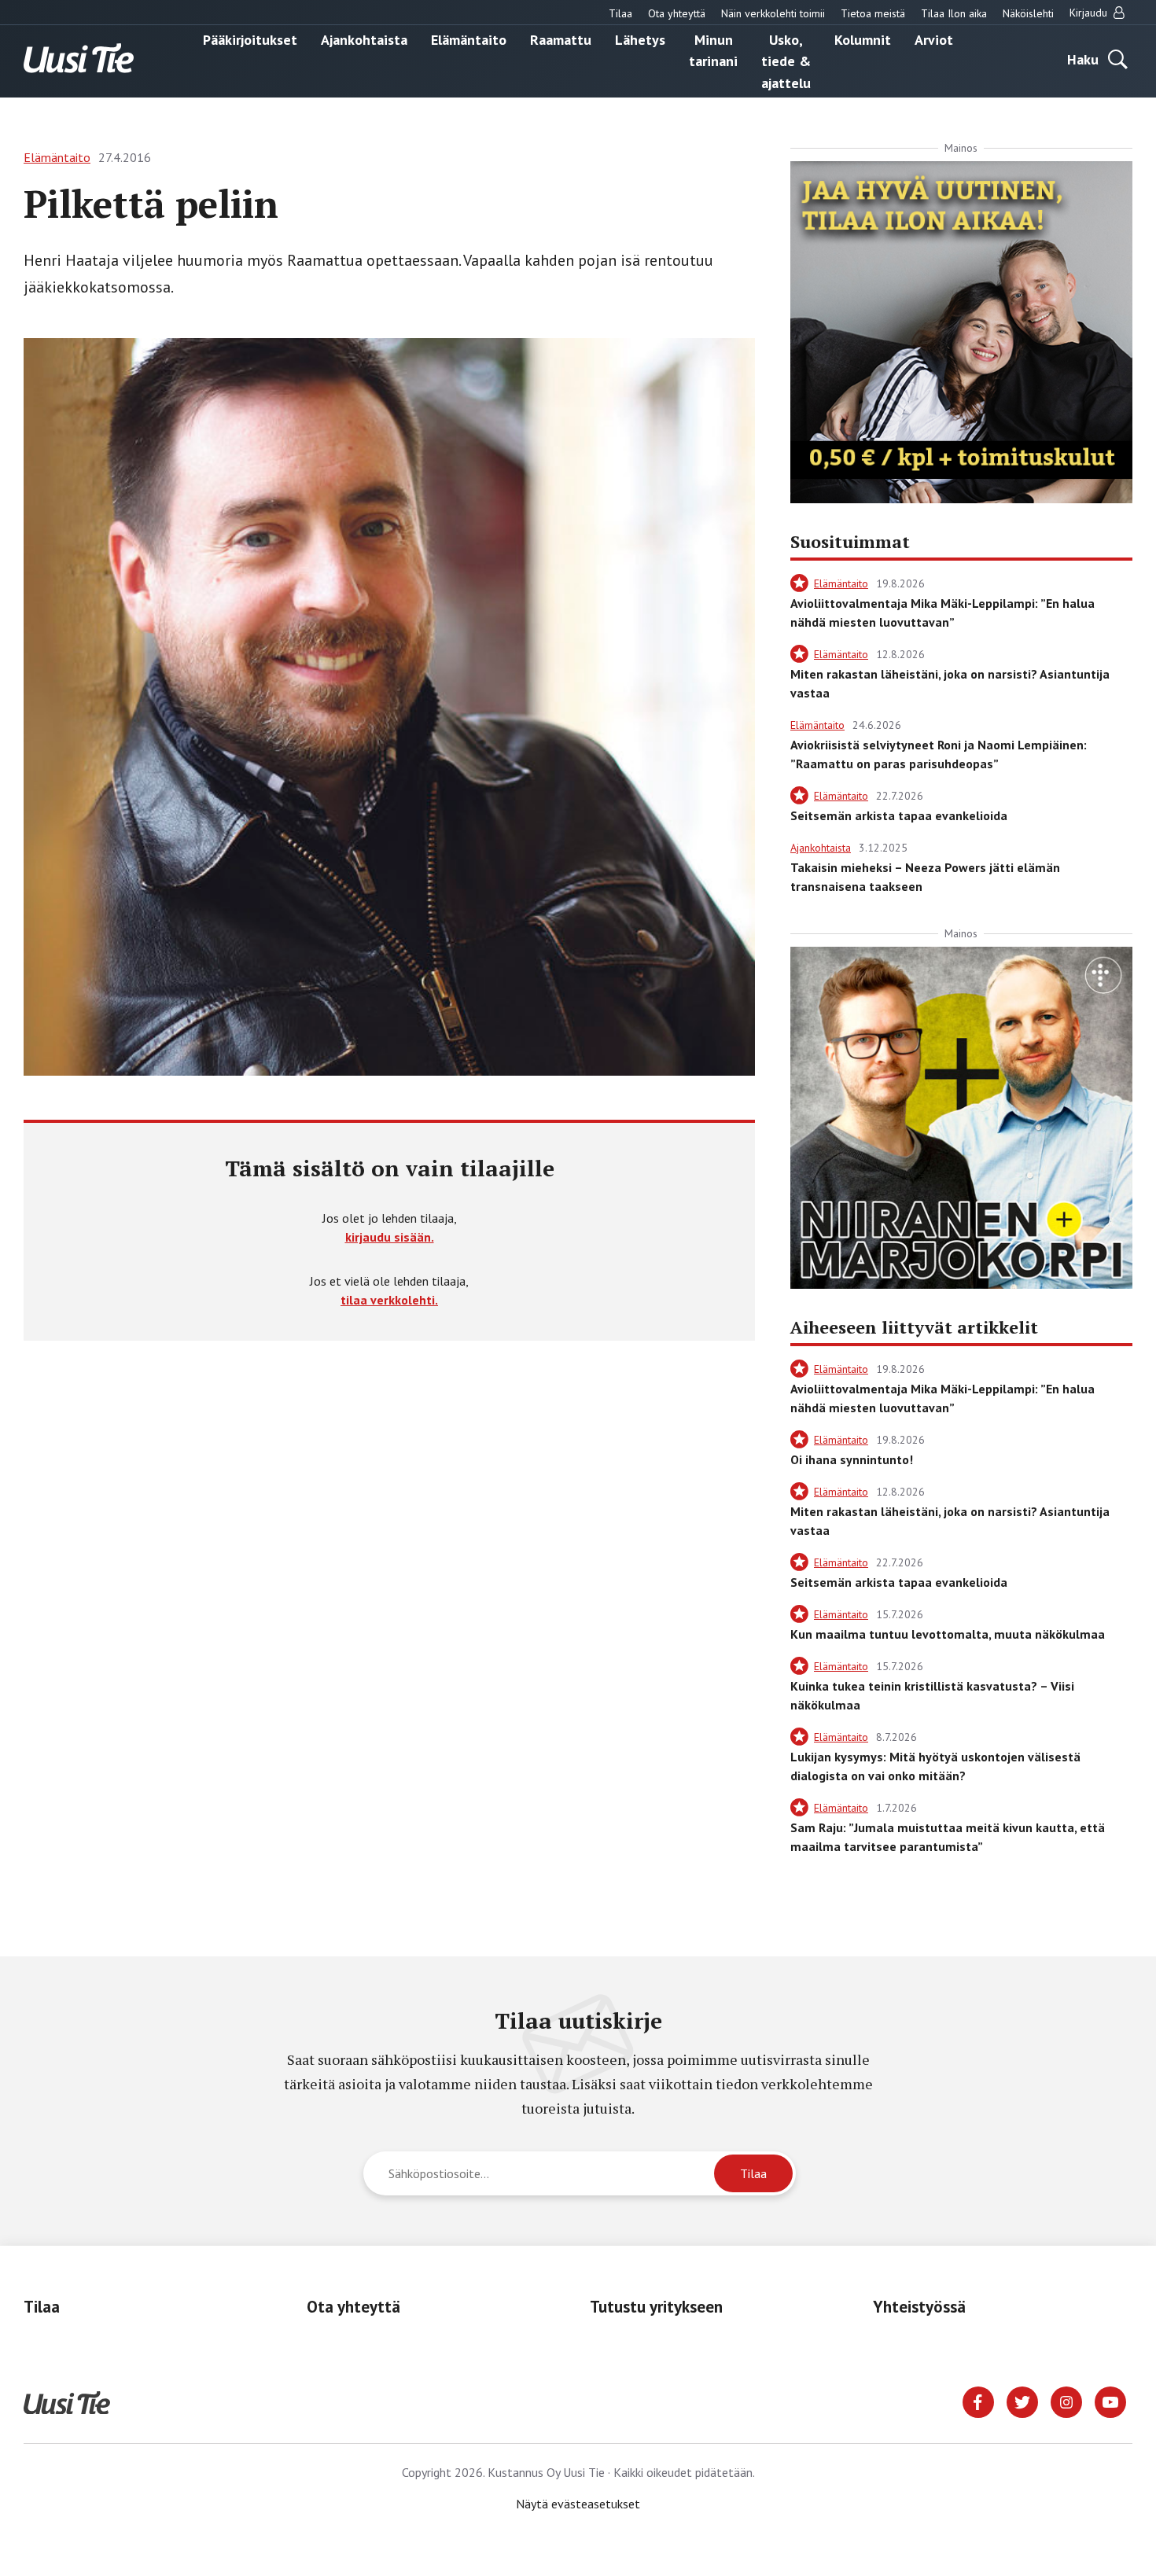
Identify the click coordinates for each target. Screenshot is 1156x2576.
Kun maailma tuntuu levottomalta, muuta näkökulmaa (948, 1634)
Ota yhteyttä (677, 13)
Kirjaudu (1090, 13)
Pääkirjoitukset (250, 39)
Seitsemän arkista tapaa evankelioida (899, 815)
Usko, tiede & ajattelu (786, 61)
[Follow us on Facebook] (978, 2401)
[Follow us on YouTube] (1110, 2401)
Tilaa (620, 13)
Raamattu (561, 39)
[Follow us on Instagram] (1066, 2401)
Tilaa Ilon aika (954, 13)
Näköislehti (1028, 13)
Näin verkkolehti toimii (773, 13)
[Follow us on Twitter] (1022, 2401)
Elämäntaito (469, 39)
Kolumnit (863, 39)
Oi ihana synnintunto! (852, 1459)
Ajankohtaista (364, 39)
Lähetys (640, 39)
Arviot (934, 39)
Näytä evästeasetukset (578, 2504)
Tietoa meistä (873, 13)
